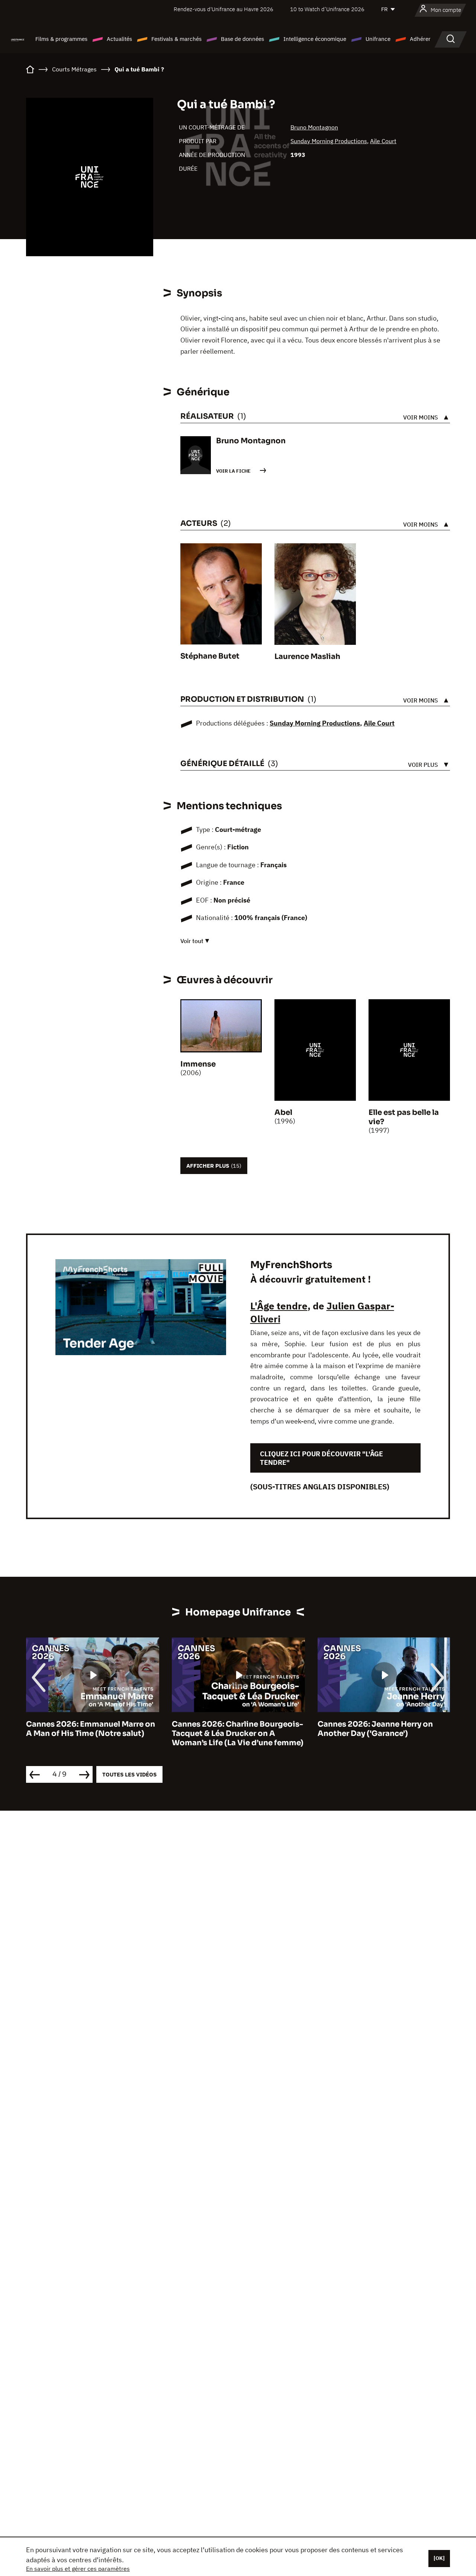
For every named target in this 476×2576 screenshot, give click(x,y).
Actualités (119, 39)
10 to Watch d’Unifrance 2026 (327, 9)
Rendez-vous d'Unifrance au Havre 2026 (223, 9)
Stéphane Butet (210, 656)
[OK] (439, 2558)
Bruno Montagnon (314, 127)
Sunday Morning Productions (329, 141)
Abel (283, 1112)
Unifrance (378, 39)
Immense (198, 1064)
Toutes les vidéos (129, 1774)
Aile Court (383, 141)
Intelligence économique (315, 39)
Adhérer (420, 39)
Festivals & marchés (176, 39)
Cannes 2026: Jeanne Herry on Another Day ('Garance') (229, 1729)
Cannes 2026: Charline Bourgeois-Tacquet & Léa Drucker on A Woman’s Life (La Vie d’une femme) (92, 1734)
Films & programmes (61, 39)
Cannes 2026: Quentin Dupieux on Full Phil (383, 1729)
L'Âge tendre (279, 1306)
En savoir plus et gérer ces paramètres (78, 2569)
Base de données (242, 39)
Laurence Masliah (307, 657)
